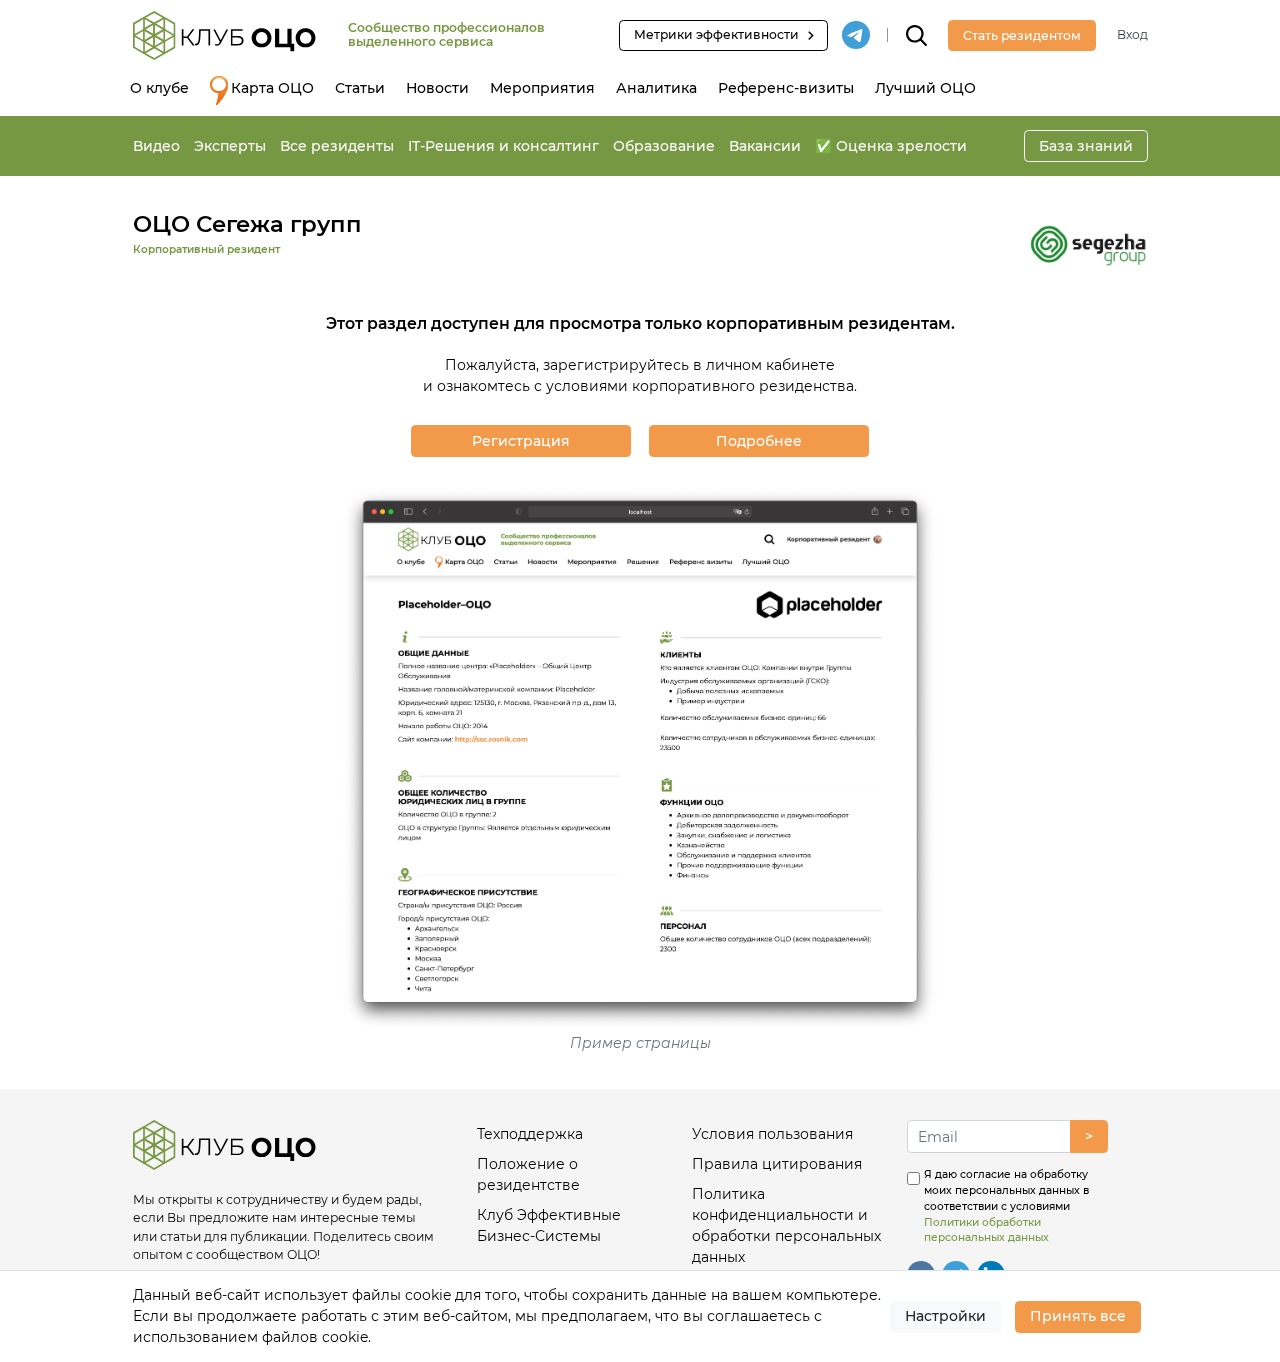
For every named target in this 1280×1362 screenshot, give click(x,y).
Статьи (360, 88)
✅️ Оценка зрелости (891, 146)
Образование (664, 146)
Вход (1132, 34)
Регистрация (521, 441)
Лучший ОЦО (925, 88)
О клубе (159, 88)
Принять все (1078, 1316)
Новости (437, 88)
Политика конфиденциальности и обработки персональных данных (786, 1225)
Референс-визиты (786, 88)
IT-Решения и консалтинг (503, 146)
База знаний (1086, 146)
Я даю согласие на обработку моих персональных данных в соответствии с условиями (1006, 1206)
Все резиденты (337, 146)
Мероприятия (542, 88)
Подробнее (759, 441)
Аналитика (656, 88)
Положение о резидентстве (528, 1174)
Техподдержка (530, 1134)
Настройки (945, 1316)
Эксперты (230, 146)
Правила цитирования (777, 1164)
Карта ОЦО (272, 88)
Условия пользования (772, 1134)
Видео (156, 146)
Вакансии (765, 146)
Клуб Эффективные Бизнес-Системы (549, 1225)
